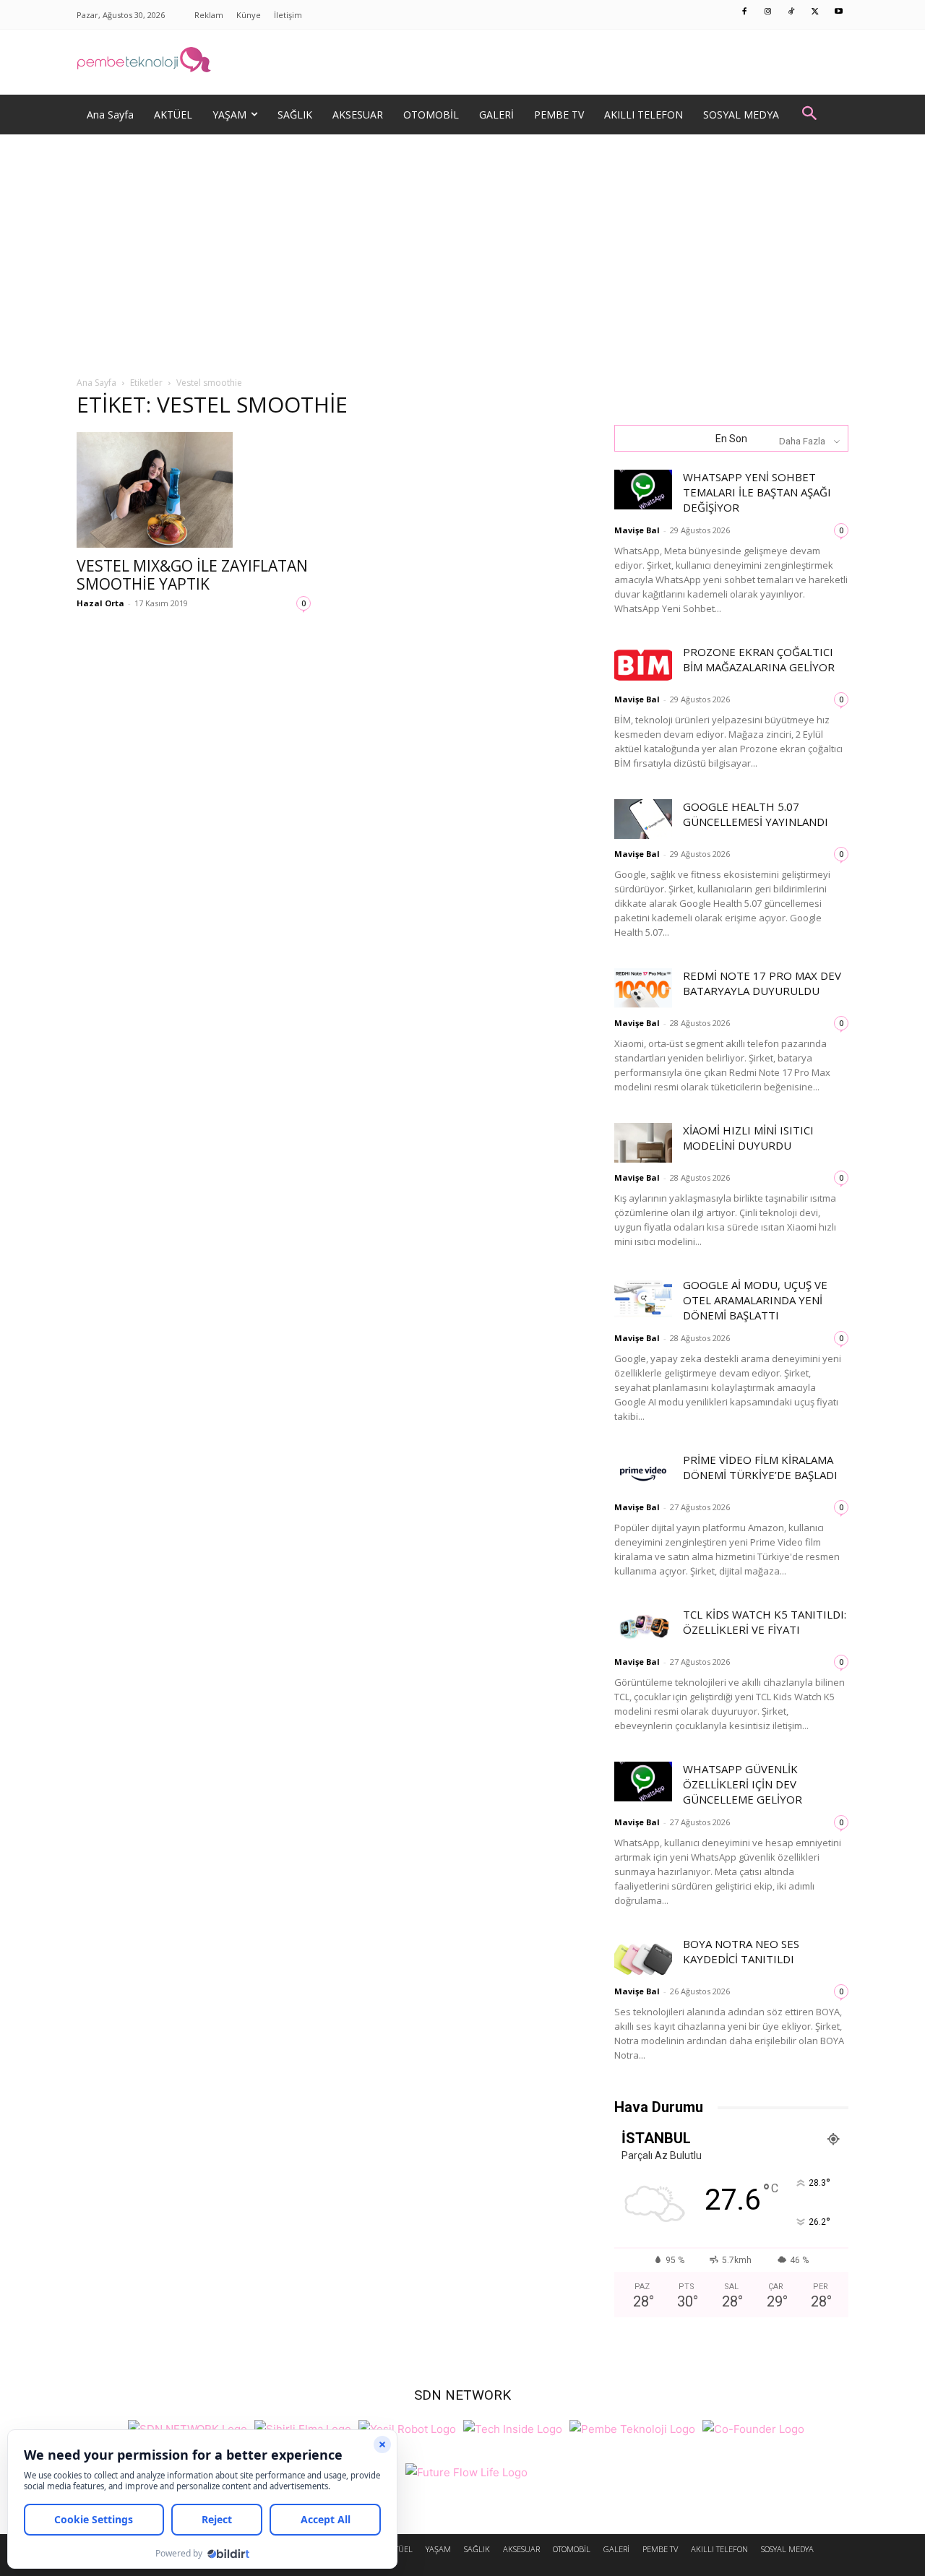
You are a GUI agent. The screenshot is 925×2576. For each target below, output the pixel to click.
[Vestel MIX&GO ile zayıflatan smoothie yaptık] (194, 490)
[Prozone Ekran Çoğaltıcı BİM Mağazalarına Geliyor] (643, 664)
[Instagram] (768, 12)
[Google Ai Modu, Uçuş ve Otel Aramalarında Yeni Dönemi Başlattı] (643, 1297)
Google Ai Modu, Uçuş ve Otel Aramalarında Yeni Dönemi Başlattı (755, 1300)
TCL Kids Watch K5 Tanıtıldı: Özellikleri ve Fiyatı (765, 1622)
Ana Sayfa (96, 383)
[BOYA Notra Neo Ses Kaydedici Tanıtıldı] (643, 1956)
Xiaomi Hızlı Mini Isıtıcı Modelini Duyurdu (748, 1138)
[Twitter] (815, 12)
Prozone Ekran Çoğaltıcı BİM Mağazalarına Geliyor (759, 659)
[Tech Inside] (513, 2427)
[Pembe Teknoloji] (632, 2427)
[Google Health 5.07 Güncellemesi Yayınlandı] (643, 819)
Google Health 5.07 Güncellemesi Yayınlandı (756, 814)
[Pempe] (462, 62)
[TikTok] (792, 12)
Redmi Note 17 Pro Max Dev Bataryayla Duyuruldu (762, 983)
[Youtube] (839, 12)
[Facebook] (745, 12)
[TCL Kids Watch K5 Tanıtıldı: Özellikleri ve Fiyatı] (643, 1627)
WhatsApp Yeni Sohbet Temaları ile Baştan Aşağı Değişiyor (757, 492)
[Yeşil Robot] (407, 2427)
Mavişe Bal (637, 530)
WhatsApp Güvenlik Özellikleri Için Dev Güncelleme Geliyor (743, 1784)
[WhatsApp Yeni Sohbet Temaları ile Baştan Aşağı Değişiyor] (643, 490)
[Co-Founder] (753, 2427)
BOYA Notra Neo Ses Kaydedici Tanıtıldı (741, 1951)
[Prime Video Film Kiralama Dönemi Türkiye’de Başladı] (643, 1472)
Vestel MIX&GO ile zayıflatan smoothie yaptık (192, 575)
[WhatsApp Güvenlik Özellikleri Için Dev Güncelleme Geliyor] (643, 1782)
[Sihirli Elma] (303, 2427)
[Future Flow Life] (466, 2470)
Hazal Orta (100, 603)
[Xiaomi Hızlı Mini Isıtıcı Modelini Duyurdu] (643, 1143)
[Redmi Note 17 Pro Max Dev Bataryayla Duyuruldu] (643, 988)
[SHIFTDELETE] (188, 2427)
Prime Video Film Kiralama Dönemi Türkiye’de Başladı (760, 1467)
